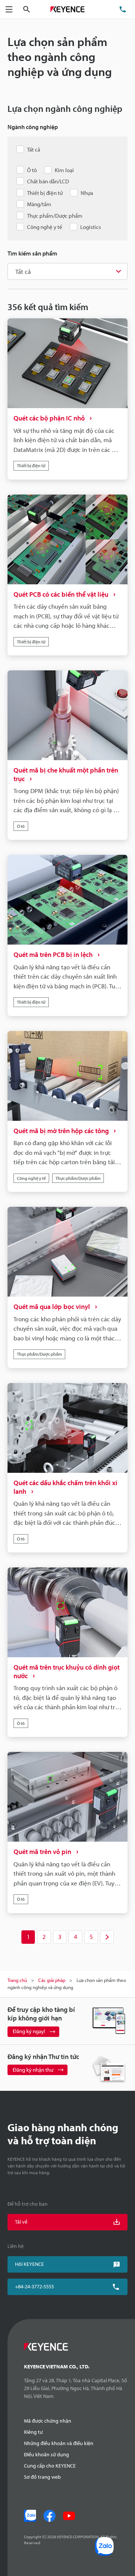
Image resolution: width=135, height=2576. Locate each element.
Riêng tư (33, 2432)
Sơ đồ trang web (42, 2477)
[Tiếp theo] (107, 1937)
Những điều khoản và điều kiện (59, 2443)
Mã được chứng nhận (48, 2421)
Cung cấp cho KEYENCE (50, 2466)
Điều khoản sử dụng (46, 2454)
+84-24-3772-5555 (34, 2286)
